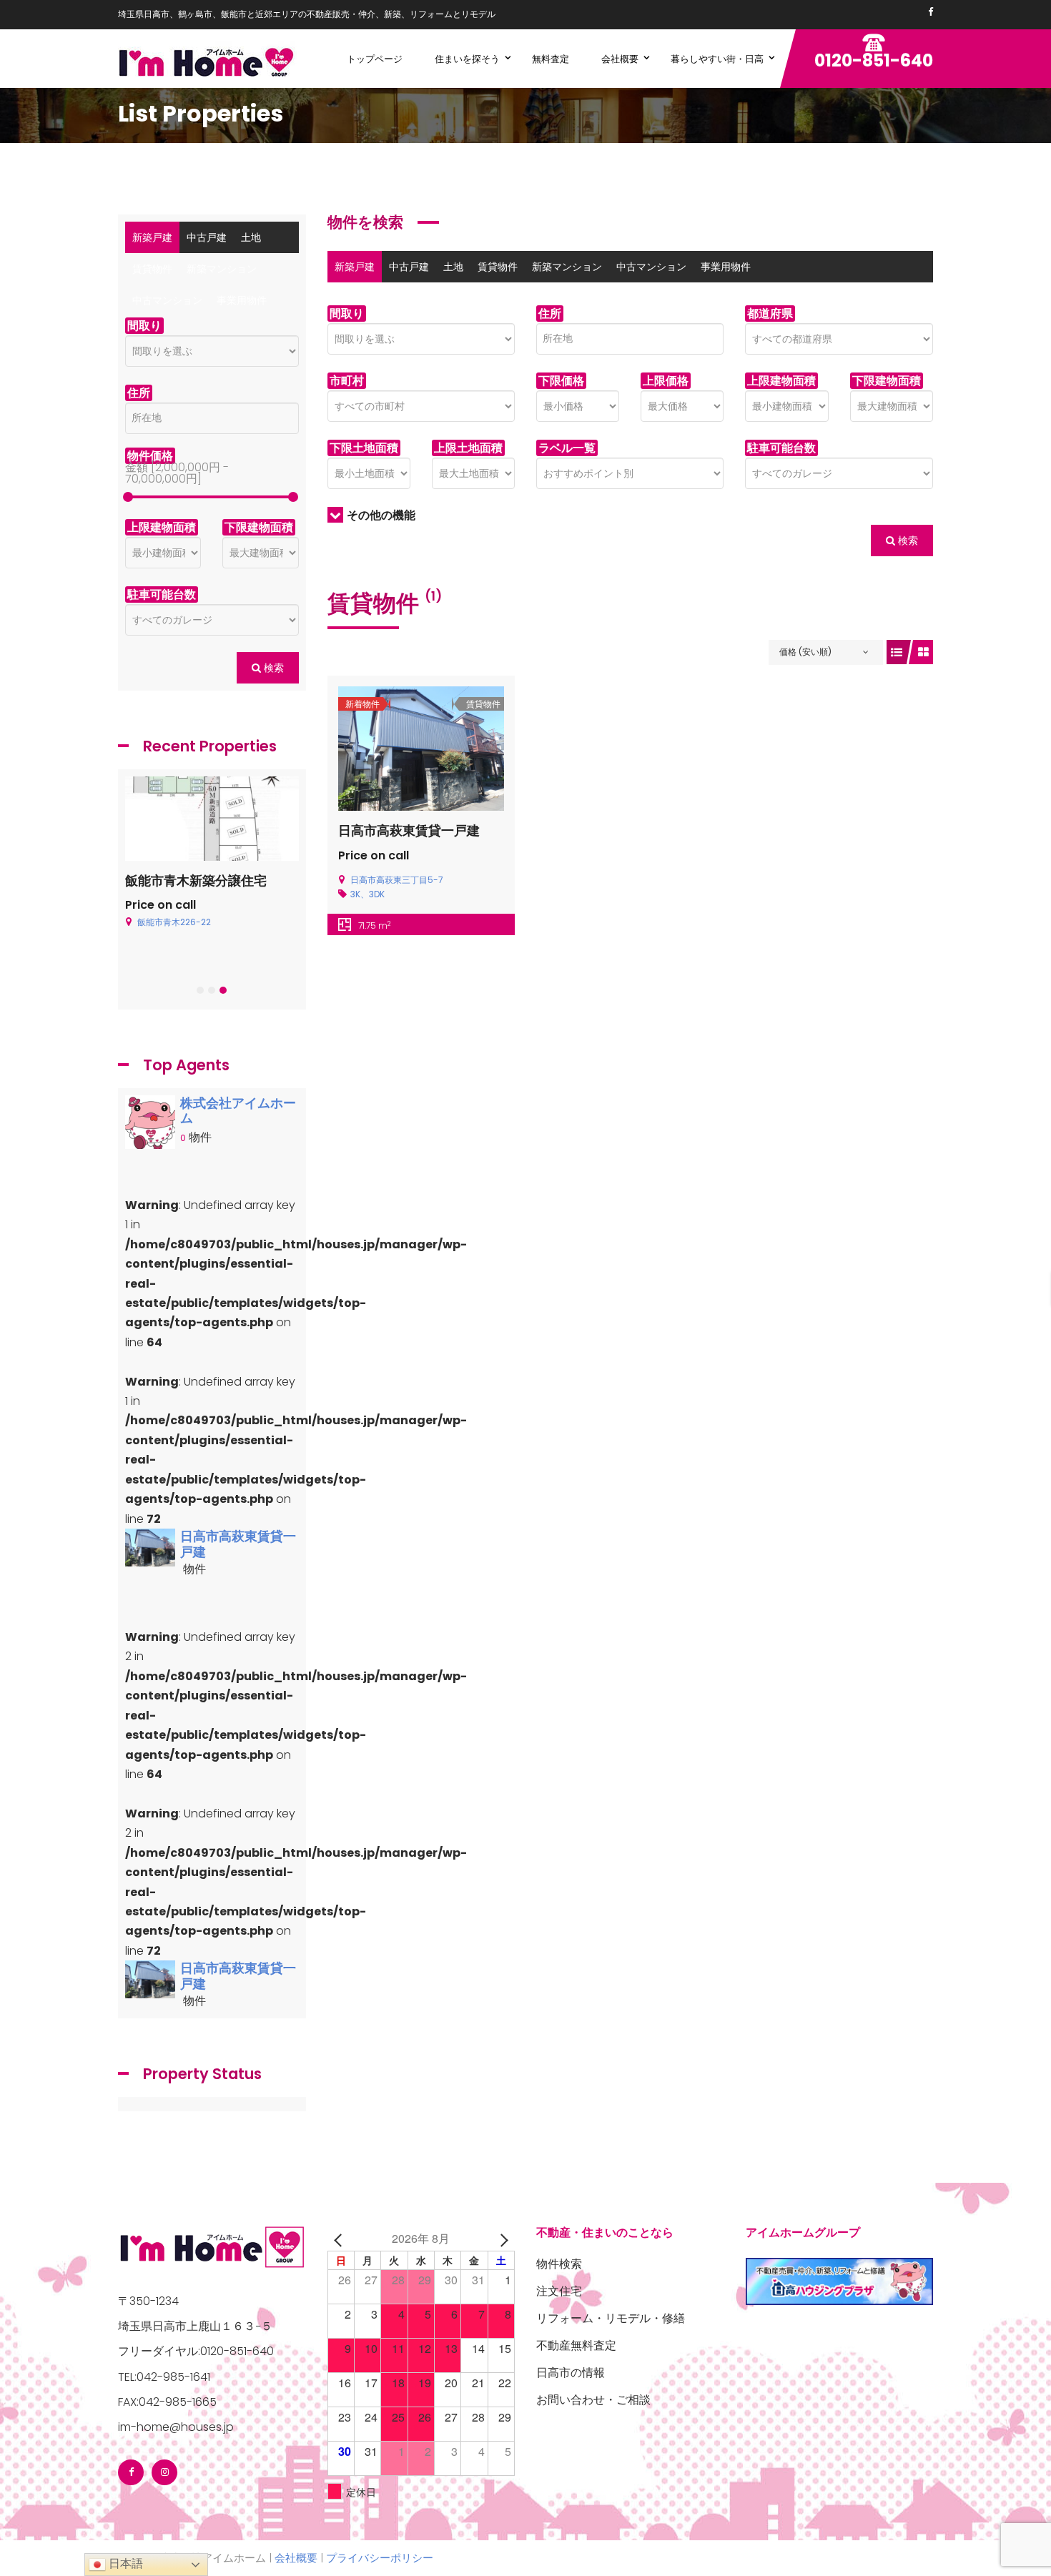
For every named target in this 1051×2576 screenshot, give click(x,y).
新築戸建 (355, 267)
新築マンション (567, 267)
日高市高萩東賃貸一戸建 (409, 830)
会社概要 (296, 2558)
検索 (907, 541)
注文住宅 (559, 2291)
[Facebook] (931, 12)
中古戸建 (409, 267)
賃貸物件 (498, 267)
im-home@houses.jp (176, 2427)
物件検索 (559, 2264)
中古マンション (651, 267)
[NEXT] (501, 2238)
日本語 (124, 2563)
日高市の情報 (571, 2373)
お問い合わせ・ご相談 (593, 2400)
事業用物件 (726, 267)
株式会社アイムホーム (238, 1111)
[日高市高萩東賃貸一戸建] (150, 1547)
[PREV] (341, 2238)
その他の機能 (381, 515)
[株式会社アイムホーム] (150, 1126)
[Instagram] (164, 2472)
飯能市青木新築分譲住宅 (196, 880)
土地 (453, 267)
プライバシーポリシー (380, 2558)
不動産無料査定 (576, 2345)
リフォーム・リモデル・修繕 (611, 2318)
